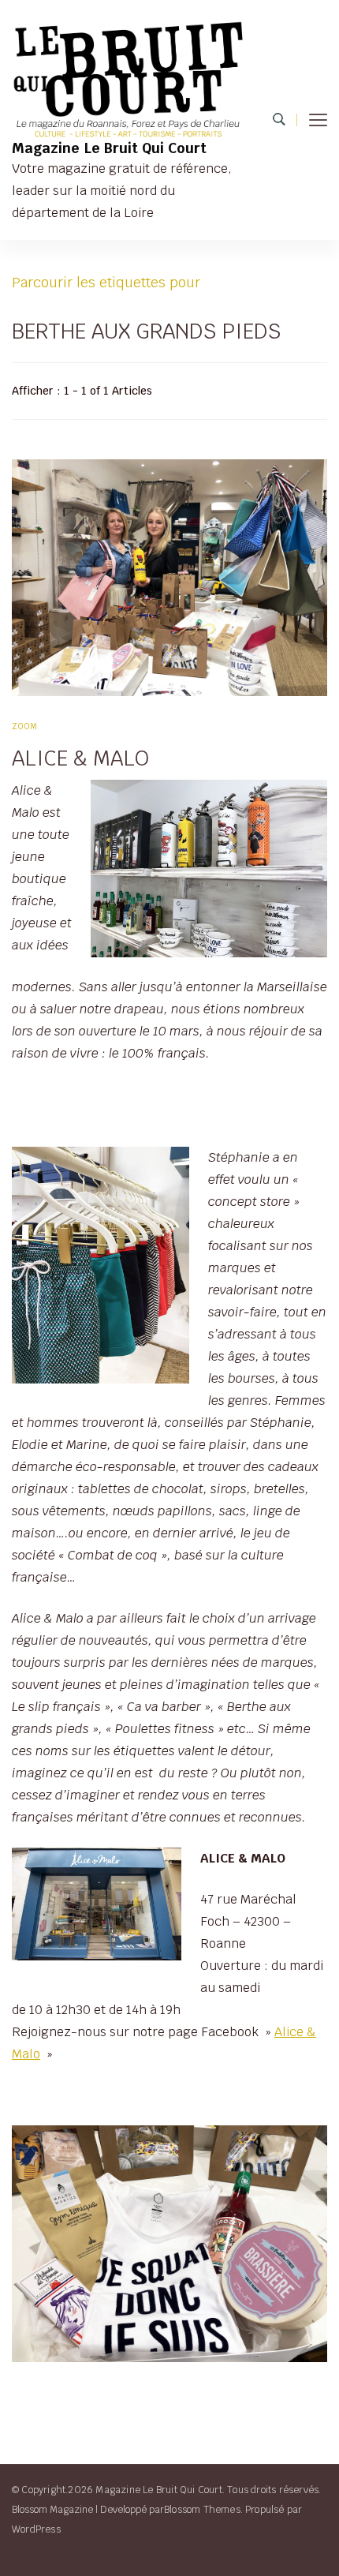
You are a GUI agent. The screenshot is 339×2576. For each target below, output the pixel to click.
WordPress (36, 2529)
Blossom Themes (202, 2509)
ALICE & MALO (80, 758)
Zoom (25, 726)
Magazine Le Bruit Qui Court (109, 148)
